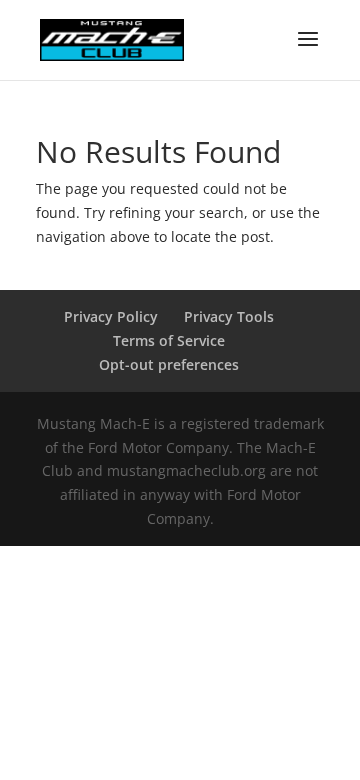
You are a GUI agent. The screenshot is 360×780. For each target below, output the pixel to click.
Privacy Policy (111, 316)
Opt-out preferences (169, 364)
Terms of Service (169, 340)
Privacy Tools (229, 316)
